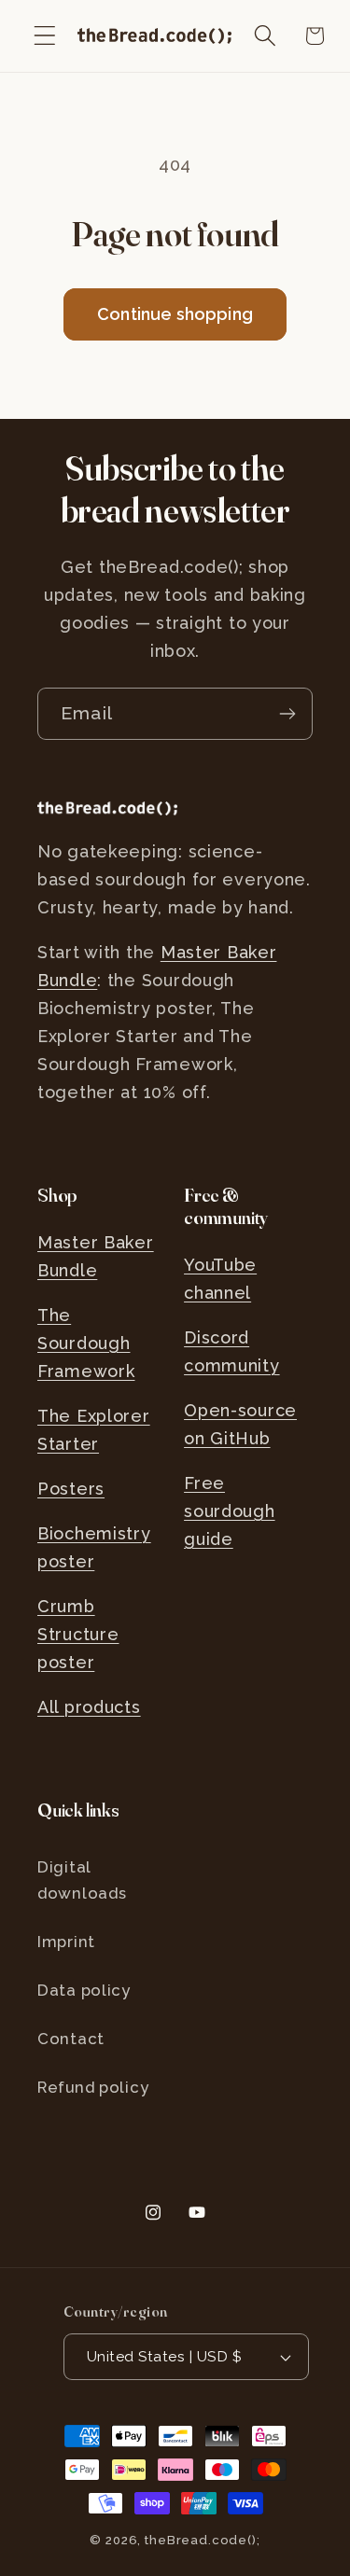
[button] (45, 36)
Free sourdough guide (229, 1511)
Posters (71, 1489)
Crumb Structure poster (78, 1634)
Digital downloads (82, 1880)
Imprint (66, 1942)
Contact (71, 2039)
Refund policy (93, 2087)
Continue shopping (175, 314)
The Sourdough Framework (86, 1343)
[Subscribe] (287, 714)
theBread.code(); (202, 2540)
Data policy (84, 1990)
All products (89, 1707)
